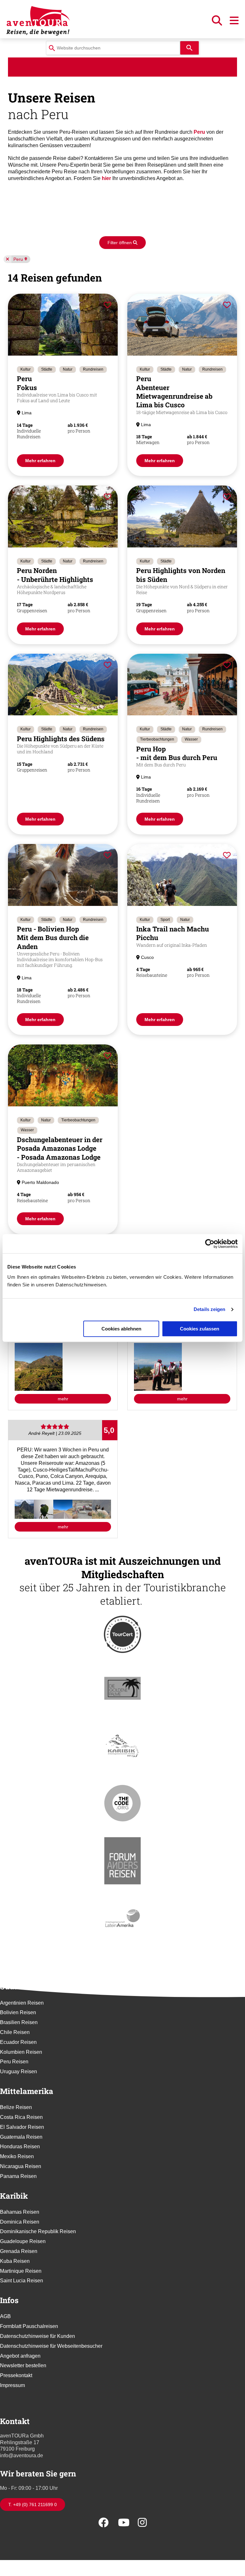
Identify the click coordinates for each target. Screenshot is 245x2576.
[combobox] (113, 48)
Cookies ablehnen (121, 1329)
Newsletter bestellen (23, 2365)
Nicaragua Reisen (21, 2166)
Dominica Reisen (20, 2222)
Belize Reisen (16, 2107)
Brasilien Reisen (19, 2022)
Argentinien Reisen (22, 2003)
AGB (5, 2316)
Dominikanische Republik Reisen (38, 2231)
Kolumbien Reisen (21, 2052)
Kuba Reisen (15, 2261)
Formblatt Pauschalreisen (29, 2326)
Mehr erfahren (40, 461)
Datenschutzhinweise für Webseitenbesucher (51, 2346)
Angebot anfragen (20, 2356)
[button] (218, 23)
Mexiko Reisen (17, 2156)
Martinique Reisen (21, 2271)
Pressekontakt (16, 2375)
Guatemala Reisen (21, 2137)
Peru (18, 259)
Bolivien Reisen (18, 2012)
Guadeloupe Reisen (23, 2241)
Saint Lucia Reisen (22, 2281)
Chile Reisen (15, 2032)
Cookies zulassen (200, 1329)
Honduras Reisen (20, 2147)
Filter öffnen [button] (120, 243)
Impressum (12, 2385)
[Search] (189, 48)
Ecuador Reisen (18, 2042)
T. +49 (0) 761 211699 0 (33, 2504)
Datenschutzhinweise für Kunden (37, 2336)
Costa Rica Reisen (21, 2117)
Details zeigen (209, 1309)
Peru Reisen (14, 2062)
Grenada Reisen (19, 2251)
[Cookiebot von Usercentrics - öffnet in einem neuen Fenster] (210, 1244)
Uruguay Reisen (19, 2071)
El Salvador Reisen (22, 2127)
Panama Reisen (18, 2176)
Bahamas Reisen (20, 2212)
